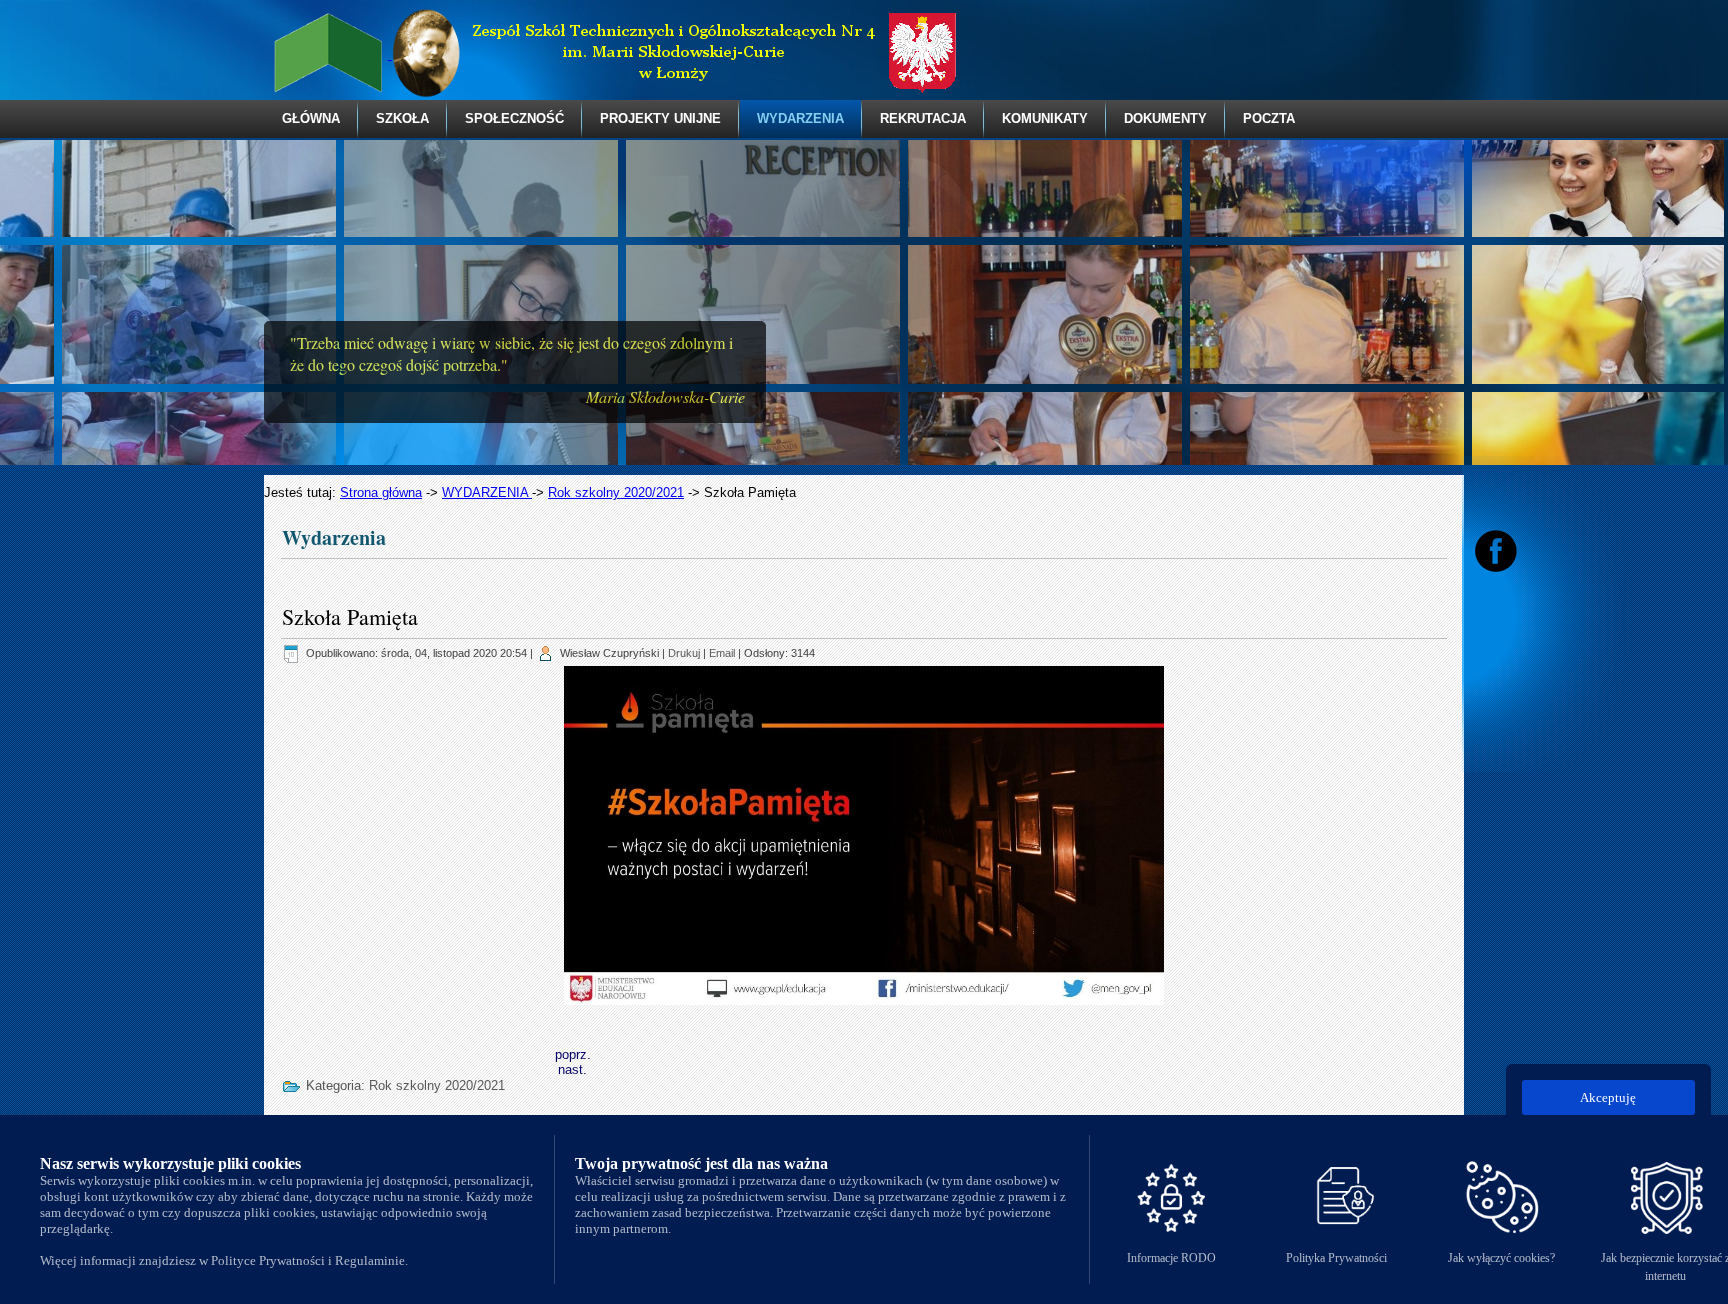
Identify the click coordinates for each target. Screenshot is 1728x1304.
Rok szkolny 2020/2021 (616, 492)
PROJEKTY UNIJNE (660, 118)
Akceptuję (1608, 1097)
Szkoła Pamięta (350, 616)
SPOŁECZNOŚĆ (514, 118)
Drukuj (684, 653)
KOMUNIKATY (1045, 118)
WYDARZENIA (800, 118)
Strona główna (381, 492)
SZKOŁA (402, 118)
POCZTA (1269, 118)
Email (722, 653)
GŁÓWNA (311, 118)
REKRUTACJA (923, 118)
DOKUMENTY (1165, 118)
